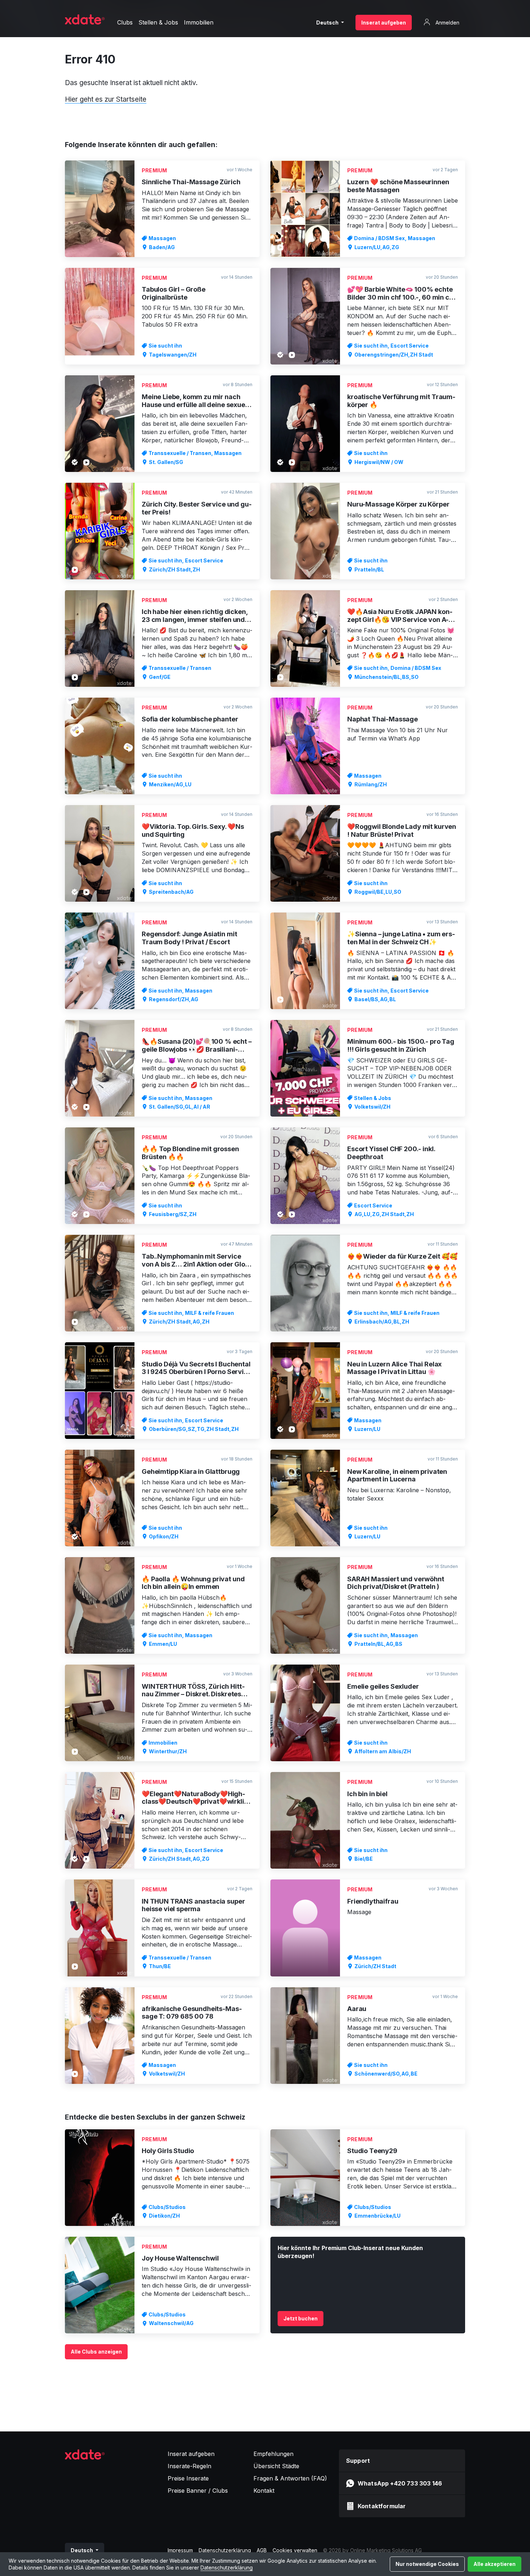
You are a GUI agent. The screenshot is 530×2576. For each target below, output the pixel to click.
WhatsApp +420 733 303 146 (400, 2483)
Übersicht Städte (276, 2466)
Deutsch (328, 23)
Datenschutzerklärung (227, 2568)
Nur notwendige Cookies (427, 2564)
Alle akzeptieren (494, 2564)
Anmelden (447, 23)
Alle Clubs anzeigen (96, 2352)
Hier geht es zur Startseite (106, 99)
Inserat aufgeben (384, 23)
